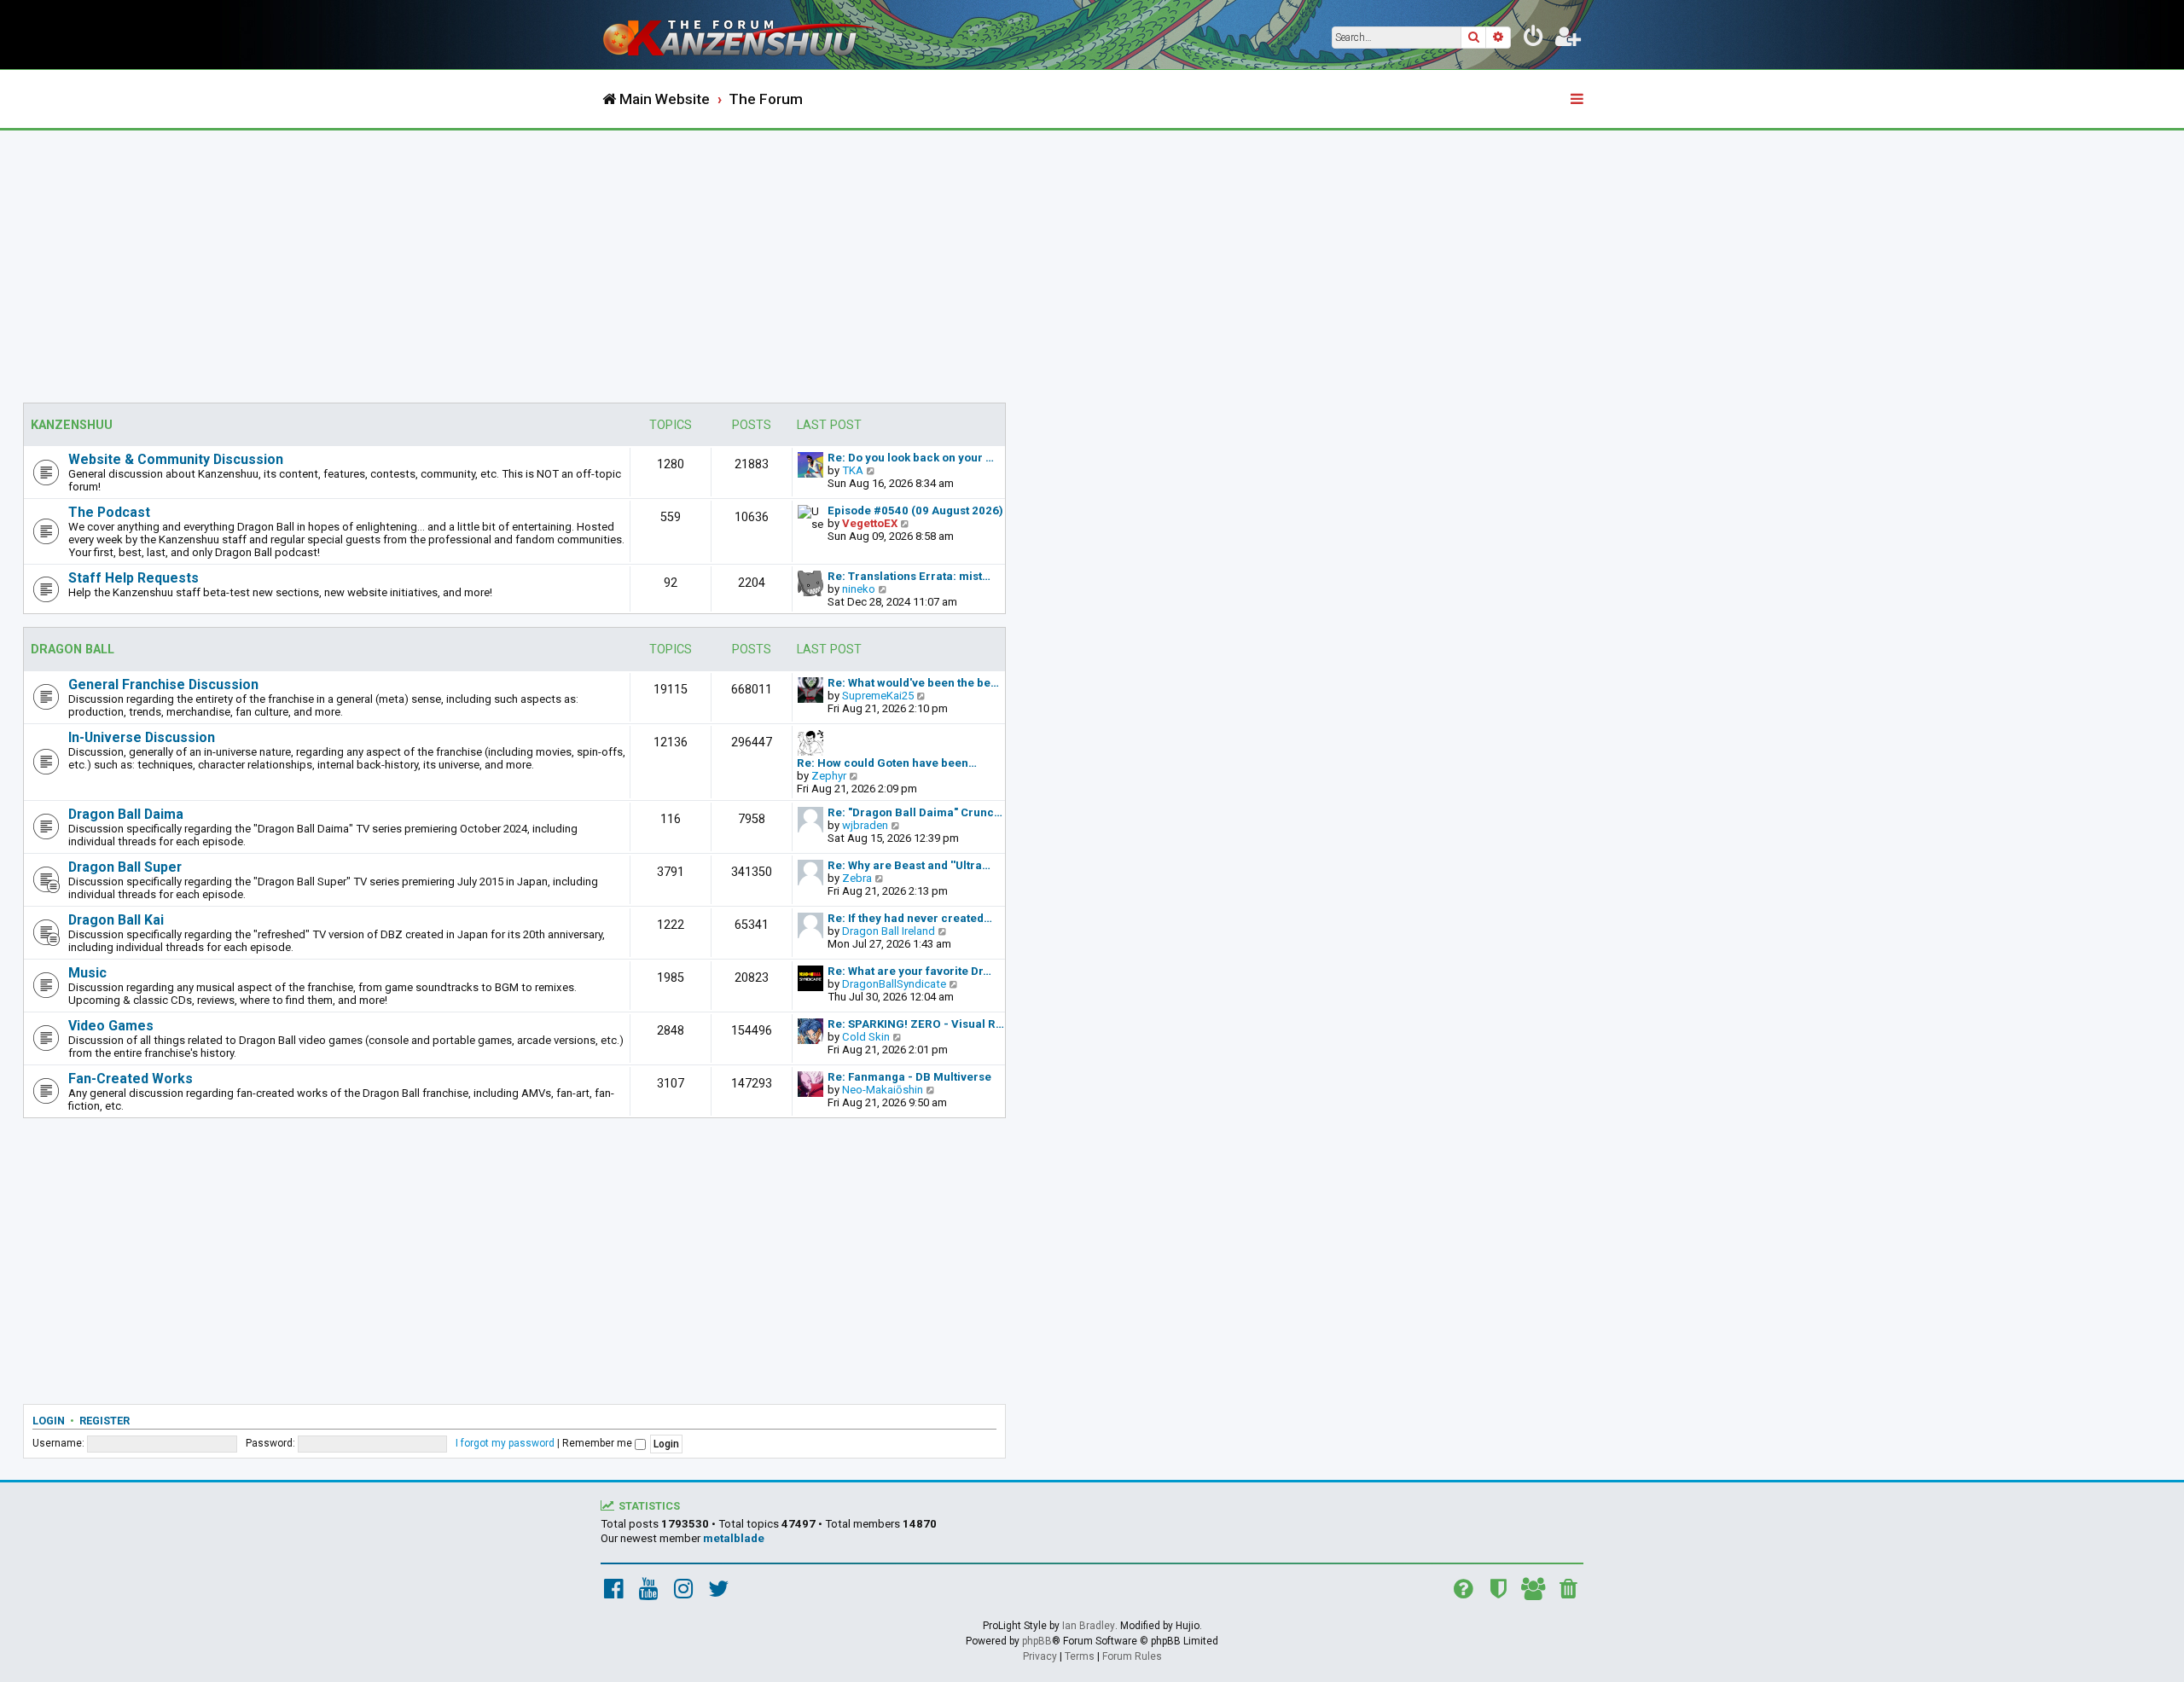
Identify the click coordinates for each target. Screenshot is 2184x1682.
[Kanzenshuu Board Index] (742, 35)
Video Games (111, 1026)
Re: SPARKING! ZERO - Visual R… (916, 1024)
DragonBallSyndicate (894, 984)
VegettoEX (870, 523)
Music (87, 973)
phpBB (1037, 1641)
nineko (859, 589)
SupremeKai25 (878, 696)
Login (49, 1421)
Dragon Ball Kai (116, 920)
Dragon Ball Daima (126, 814)
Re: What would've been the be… (913, 683)
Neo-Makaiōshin (883, 1090)
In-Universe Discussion (142, 737)
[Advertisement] (1092, 258)
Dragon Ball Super (125, 867)
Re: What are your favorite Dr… (909, 971)
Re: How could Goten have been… (887, 763)
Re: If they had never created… (910, 918)
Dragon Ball (73, 650)
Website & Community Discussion (176, 459)
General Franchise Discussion (163, 684)
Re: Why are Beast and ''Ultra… (909, 865)
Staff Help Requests (134, 578)
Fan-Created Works (131, 1079)
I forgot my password (505, 1443)
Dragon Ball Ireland (889, 931)
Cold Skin (866, 1037)
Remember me (598, 1443)
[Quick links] (1578, 100)
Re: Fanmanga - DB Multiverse (909, 1077)
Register (105, 1421)
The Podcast (109, 512)
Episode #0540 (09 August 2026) (915, 510)
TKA (853, 470)
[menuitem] (1534, 39)
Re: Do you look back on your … (911, 458)
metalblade (734, 1538)
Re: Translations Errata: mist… (909, 576)
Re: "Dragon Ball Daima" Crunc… (915, 812)
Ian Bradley (1089, 1626)
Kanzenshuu (72, 425)
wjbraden (865, 825)
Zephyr (829, 776)
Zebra (857, 878)
